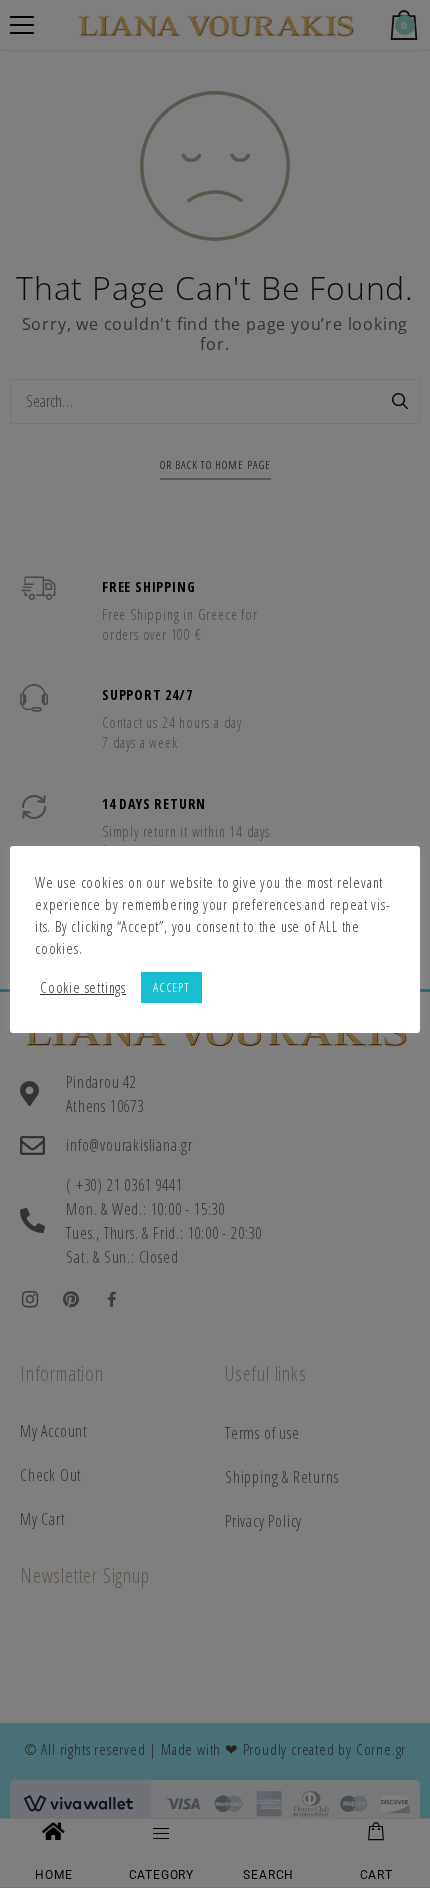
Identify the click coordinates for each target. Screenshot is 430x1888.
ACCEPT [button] (171, 987)
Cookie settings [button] (83, 987)
